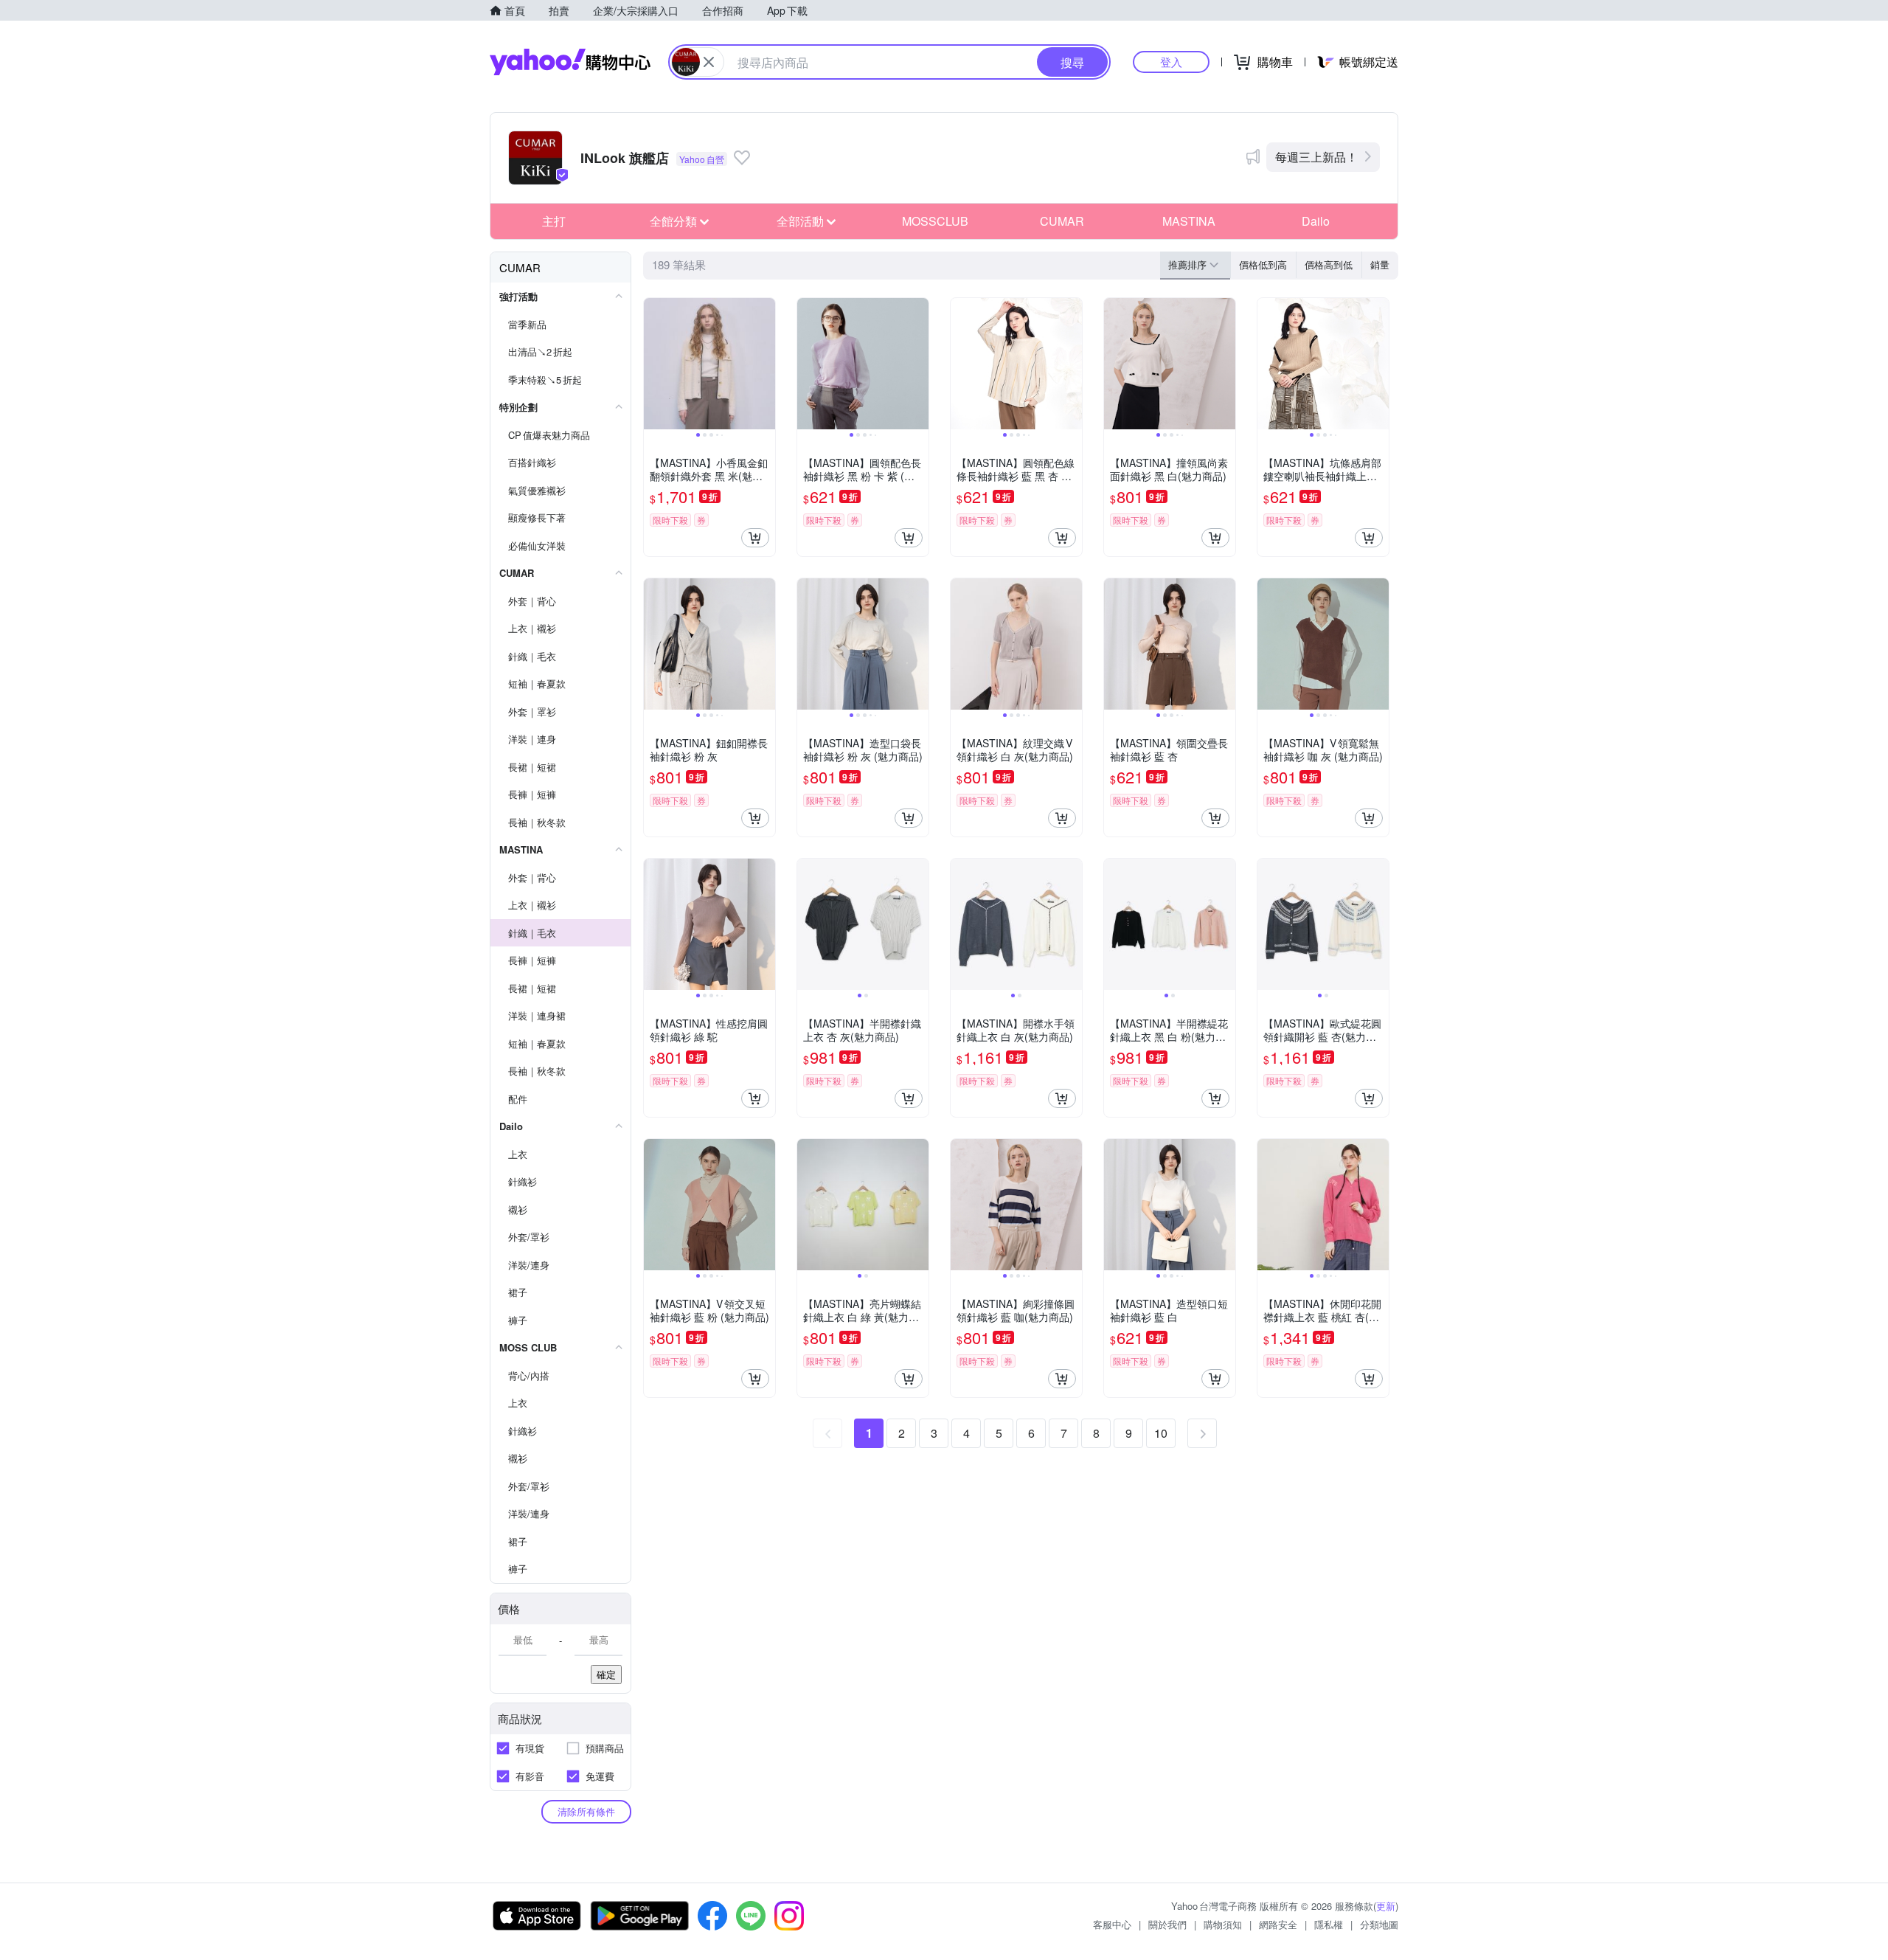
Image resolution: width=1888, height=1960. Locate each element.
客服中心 (1112, 1924)
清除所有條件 (586, 1811)
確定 (606, 1674)
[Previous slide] (653, 364)
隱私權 (1329, 1924)
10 (1161, 1433)
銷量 (1380, 264)
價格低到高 (1263, 264)
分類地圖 (1379, 1924)
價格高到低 (1329, 264)
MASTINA (1189, 221)
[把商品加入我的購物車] (755, 538)
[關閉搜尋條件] (709, 62)
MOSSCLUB (935, 221)
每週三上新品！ (1316, 157)
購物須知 (1223, 1924)
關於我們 (1167, 1924)
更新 (1386, 1906)
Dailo (1316, 221)
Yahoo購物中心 (570, 62)
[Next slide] (766, 364)
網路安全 (1278, 1924)
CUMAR (1062, 221)
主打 (554, 221)
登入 (1171, 62)
